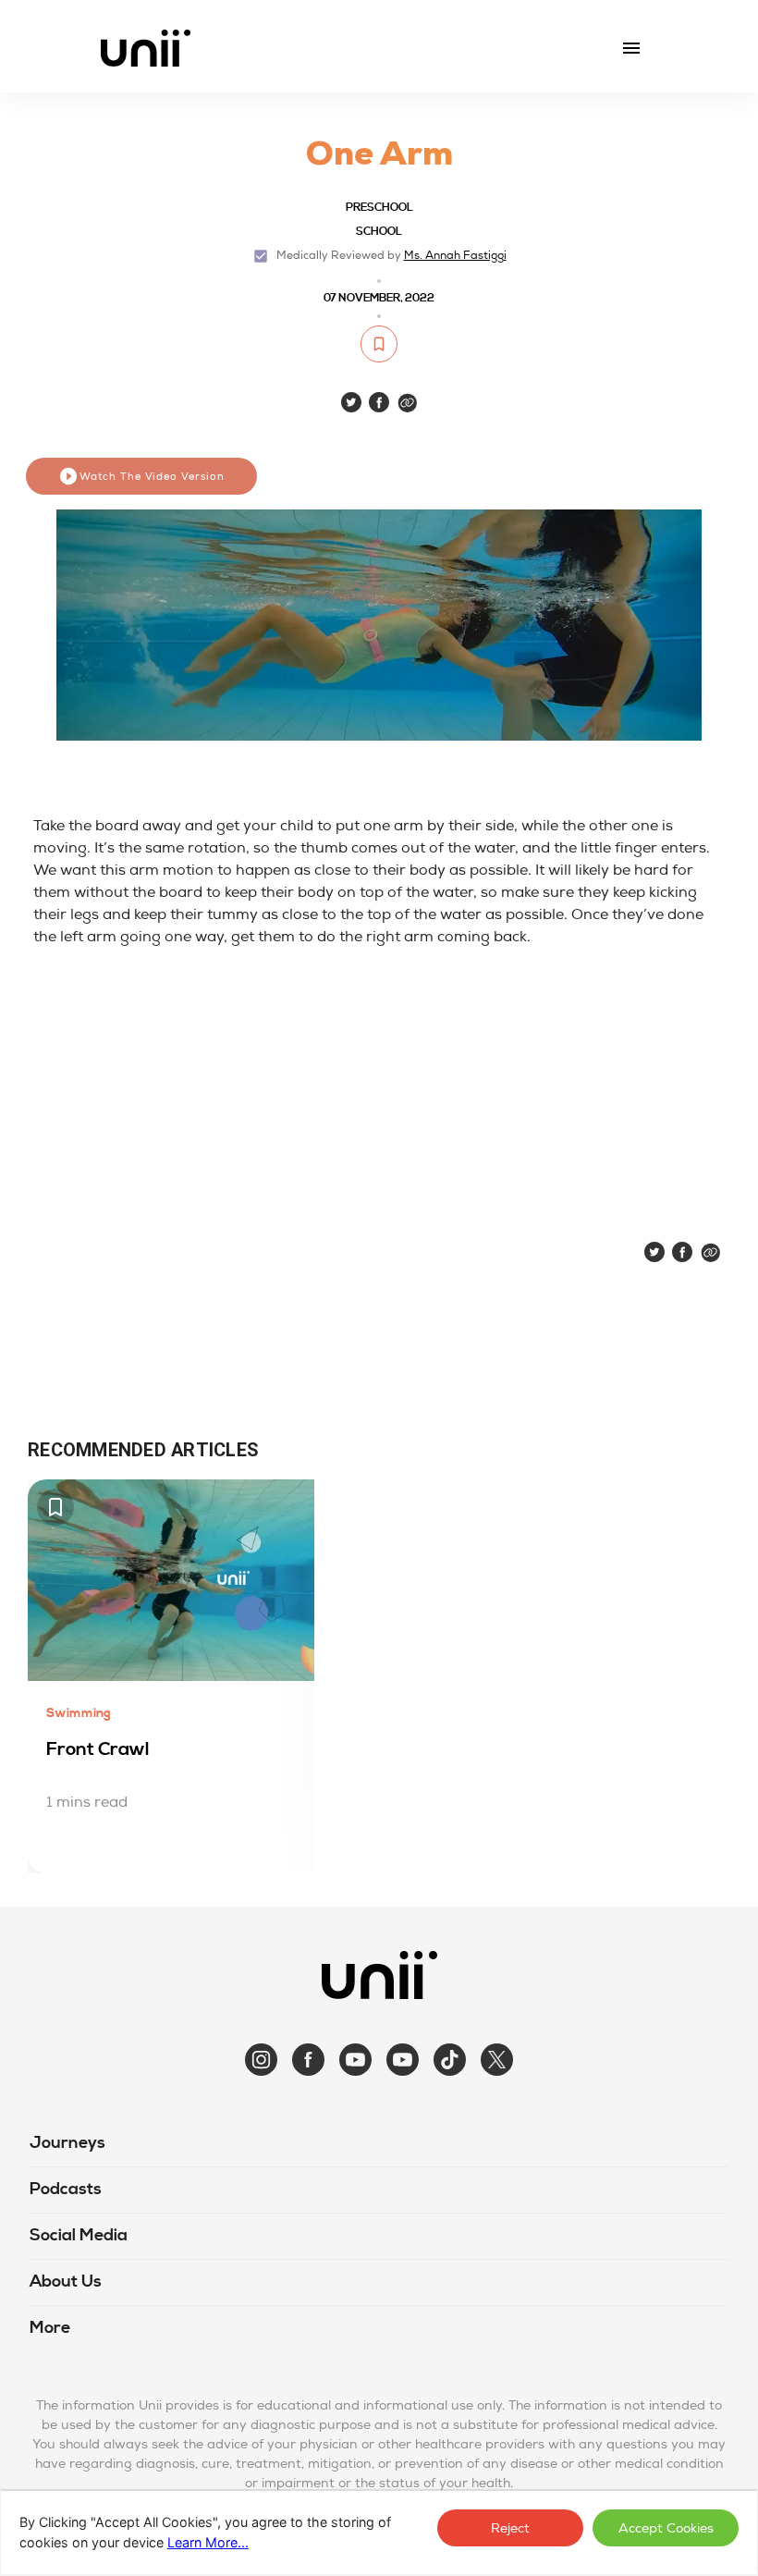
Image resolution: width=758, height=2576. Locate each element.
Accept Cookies (666, 2528)
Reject (510, 2528)
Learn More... (208, 2542)
